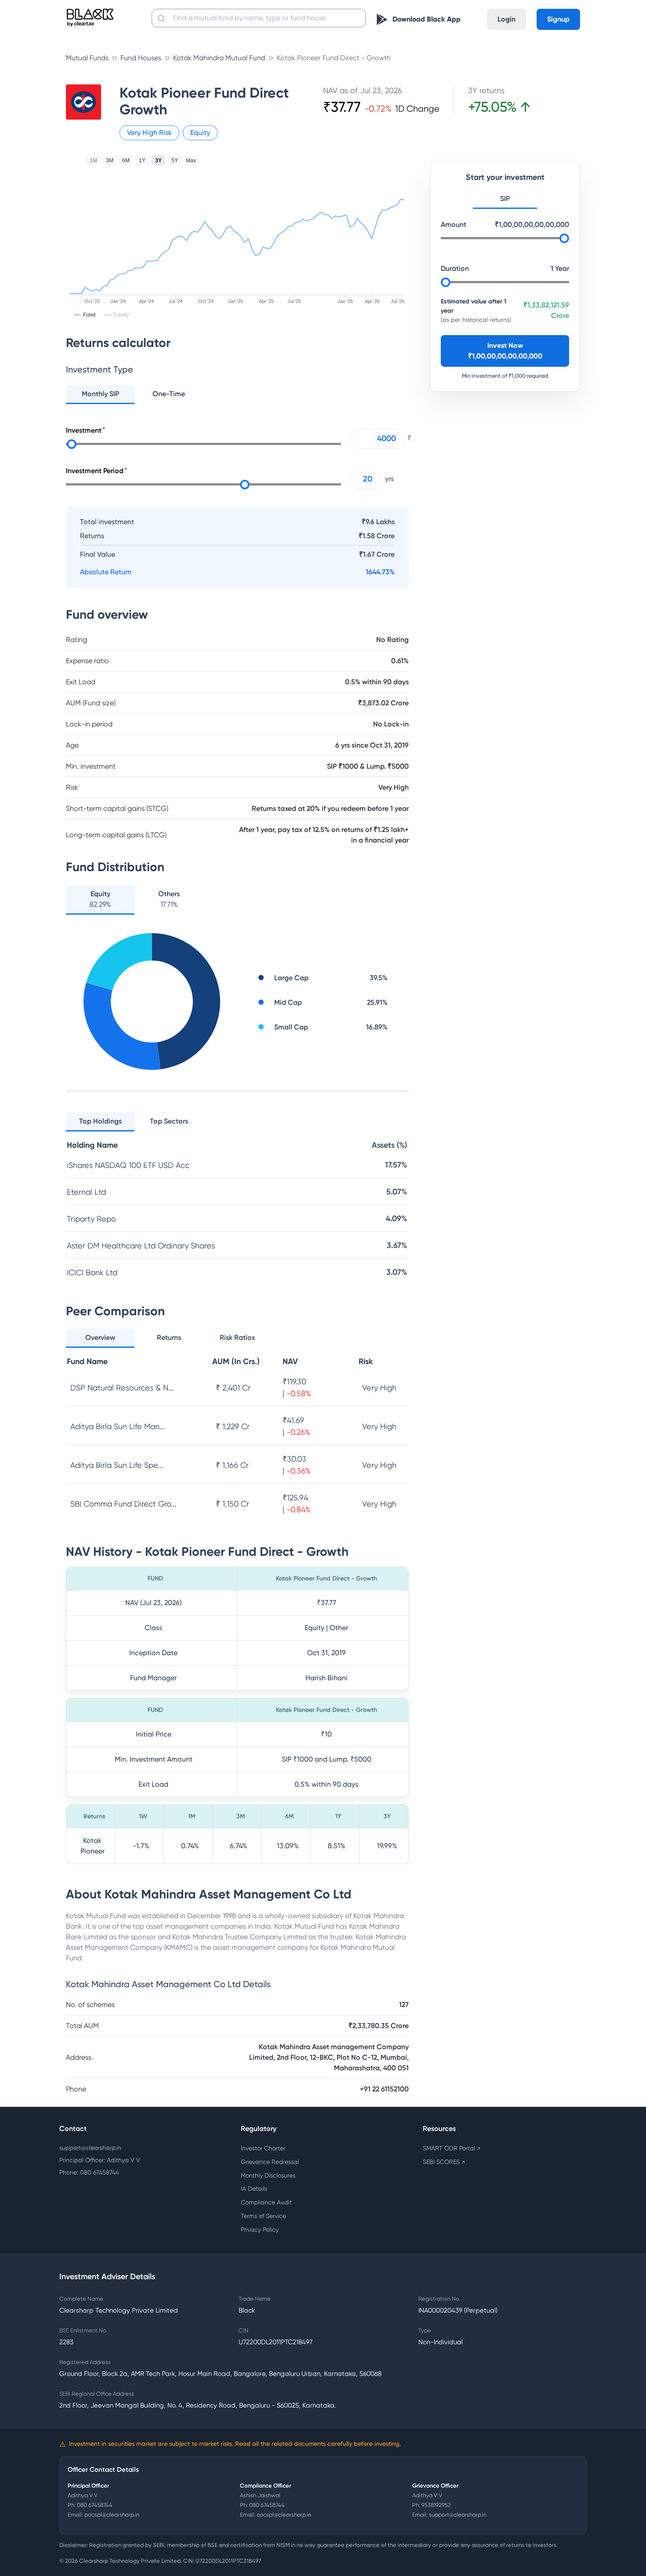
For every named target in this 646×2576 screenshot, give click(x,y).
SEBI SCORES (444, 2162)
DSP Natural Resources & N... (122, 1388)
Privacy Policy (260, 2229)
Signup (558, 19)
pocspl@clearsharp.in (112, 2515)
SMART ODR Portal (452, 2148)
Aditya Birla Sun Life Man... (118, 1426)
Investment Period (95, 471)
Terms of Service (263, 2216)
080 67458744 (95, 2505)
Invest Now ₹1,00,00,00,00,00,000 (505, 350)
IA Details (254, 2189)
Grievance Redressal (270, 2162)
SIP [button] (505, 198)
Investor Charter (263, 2148)
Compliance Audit (266, 2202)
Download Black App (426, 19)
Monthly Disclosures (268, 2175)
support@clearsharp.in (90, 2148)
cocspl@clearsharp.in (284, 2515)
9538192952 (436, 2505)
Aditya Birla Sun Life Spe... (117, 1465)
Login (506, 19)
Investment (84, 430)
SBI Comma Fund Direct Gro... (123, 1504)
